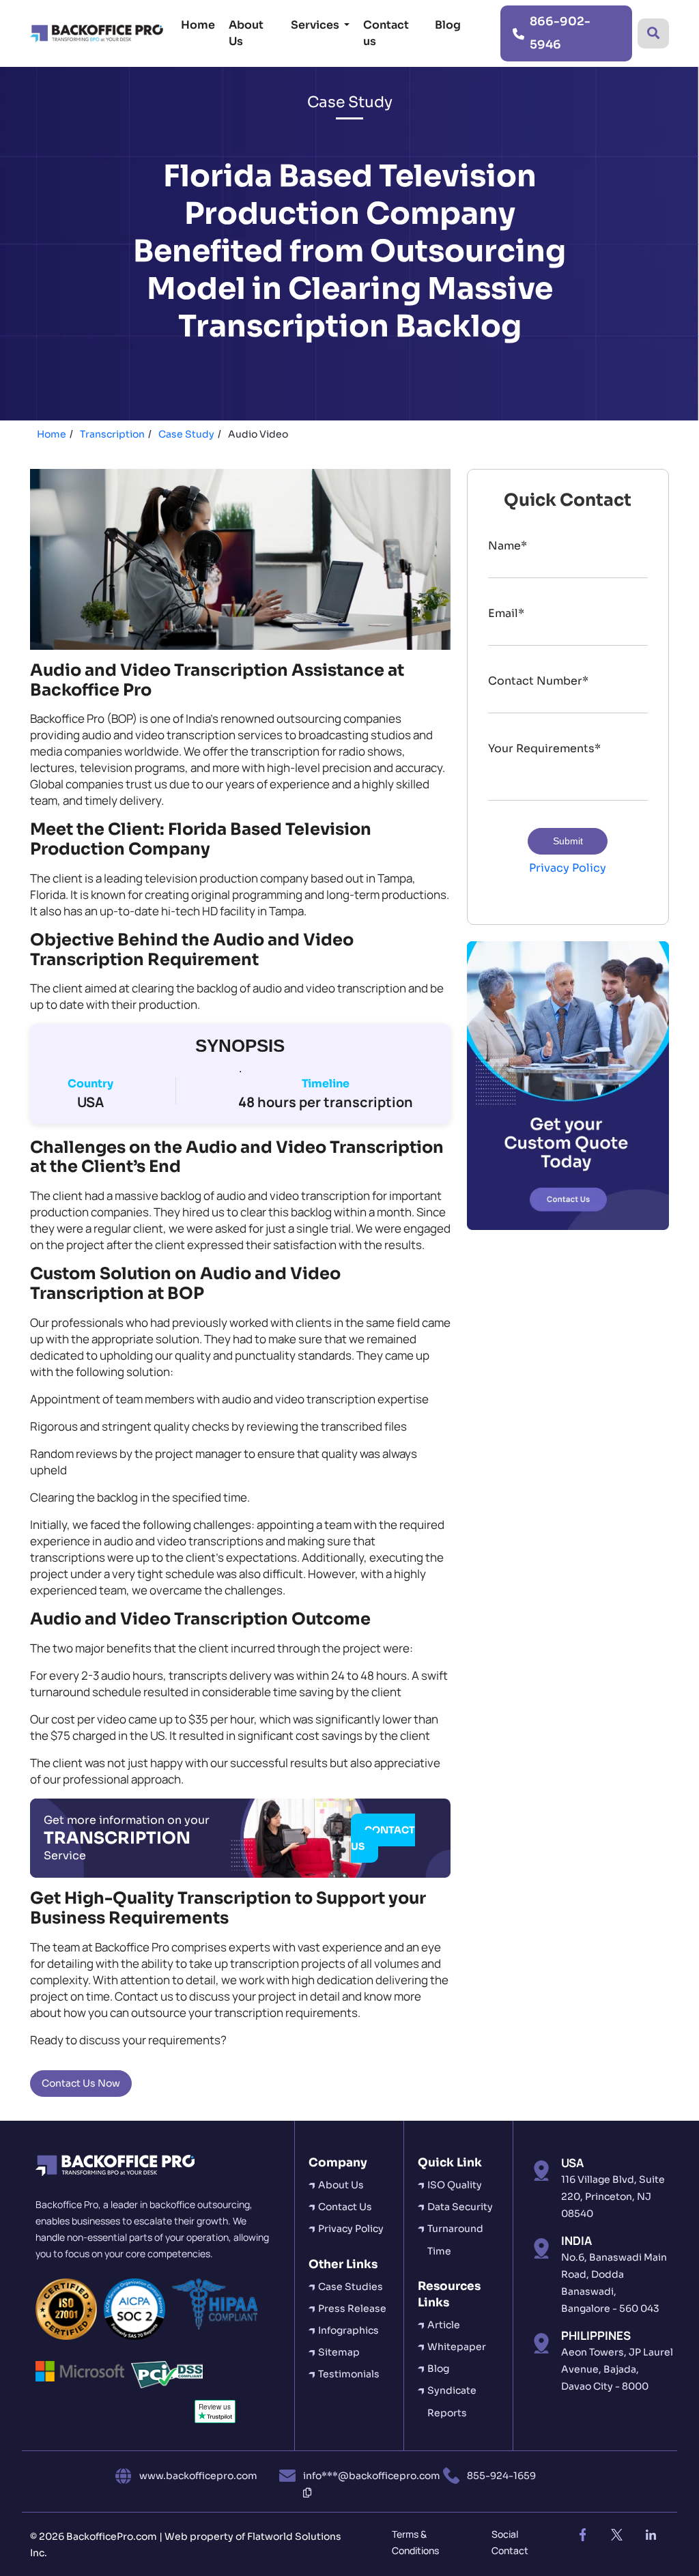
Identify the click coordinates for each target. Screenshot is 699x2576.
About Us (246, 33)
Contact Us (345, 2207)
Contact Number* (538, 681)
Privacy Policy (568, 868)
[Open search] (653, 33)
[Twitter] (616, 2535)
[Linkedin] (651, 2535)
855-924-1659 (501, 2476)
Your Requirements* (544, 748)
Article (444, 2325)
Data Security (460, 2207)
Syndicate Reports (452, 2401)
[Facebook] (582, 2535)
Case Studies (351, 2287)
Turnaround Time (455, 2239)
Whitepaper (457, 2347)
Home (198, 25)
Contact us (386, 33)
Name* (508, 546)
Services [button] (316, 25)
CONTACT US (383, 1838)
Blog (448, 25)
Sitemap (339, 2352)
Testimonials (349, 2374)
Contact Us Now (81, 2083)
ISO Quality (455, 2185)
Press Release (352, 2308)
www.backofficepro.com (198, 2476)
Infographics (348, 2330)
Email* (506, 613)
